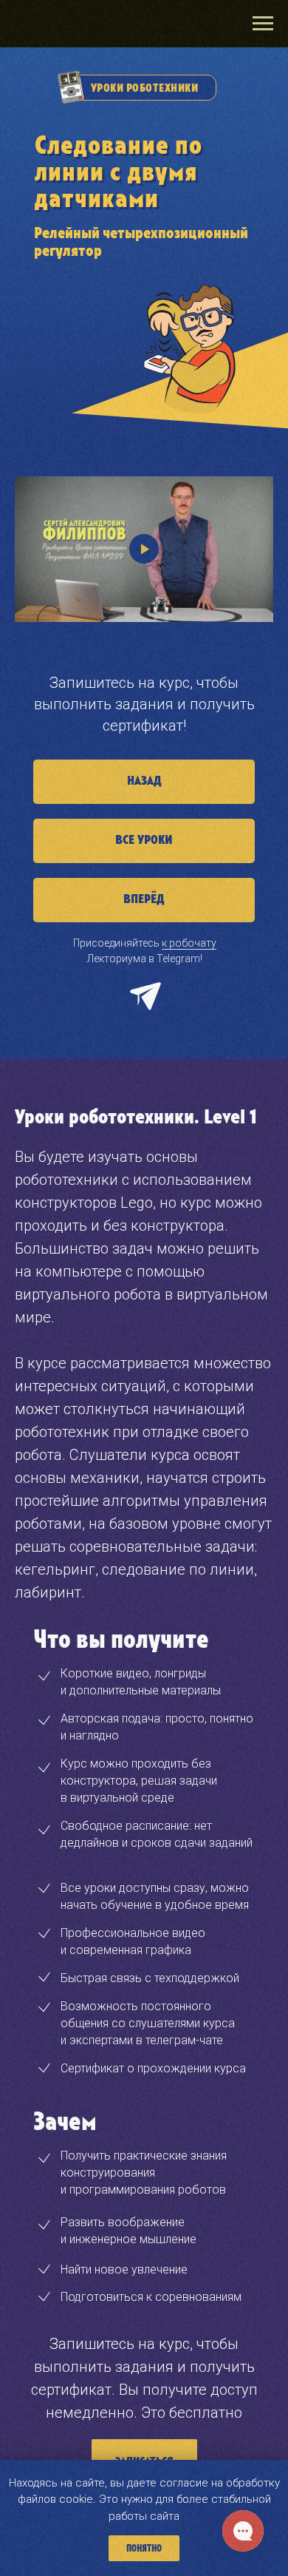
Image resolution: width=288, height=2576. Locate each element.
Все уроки (144, 840)
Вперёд (144, 899)
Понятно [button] (144, 2549)
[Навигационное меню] (263, 24)
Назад (144, 781)
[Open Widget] (243, 2531)
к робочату (189, 943)
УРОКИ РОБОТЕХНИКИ (145, 88)
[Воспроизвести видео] (144, 549)
